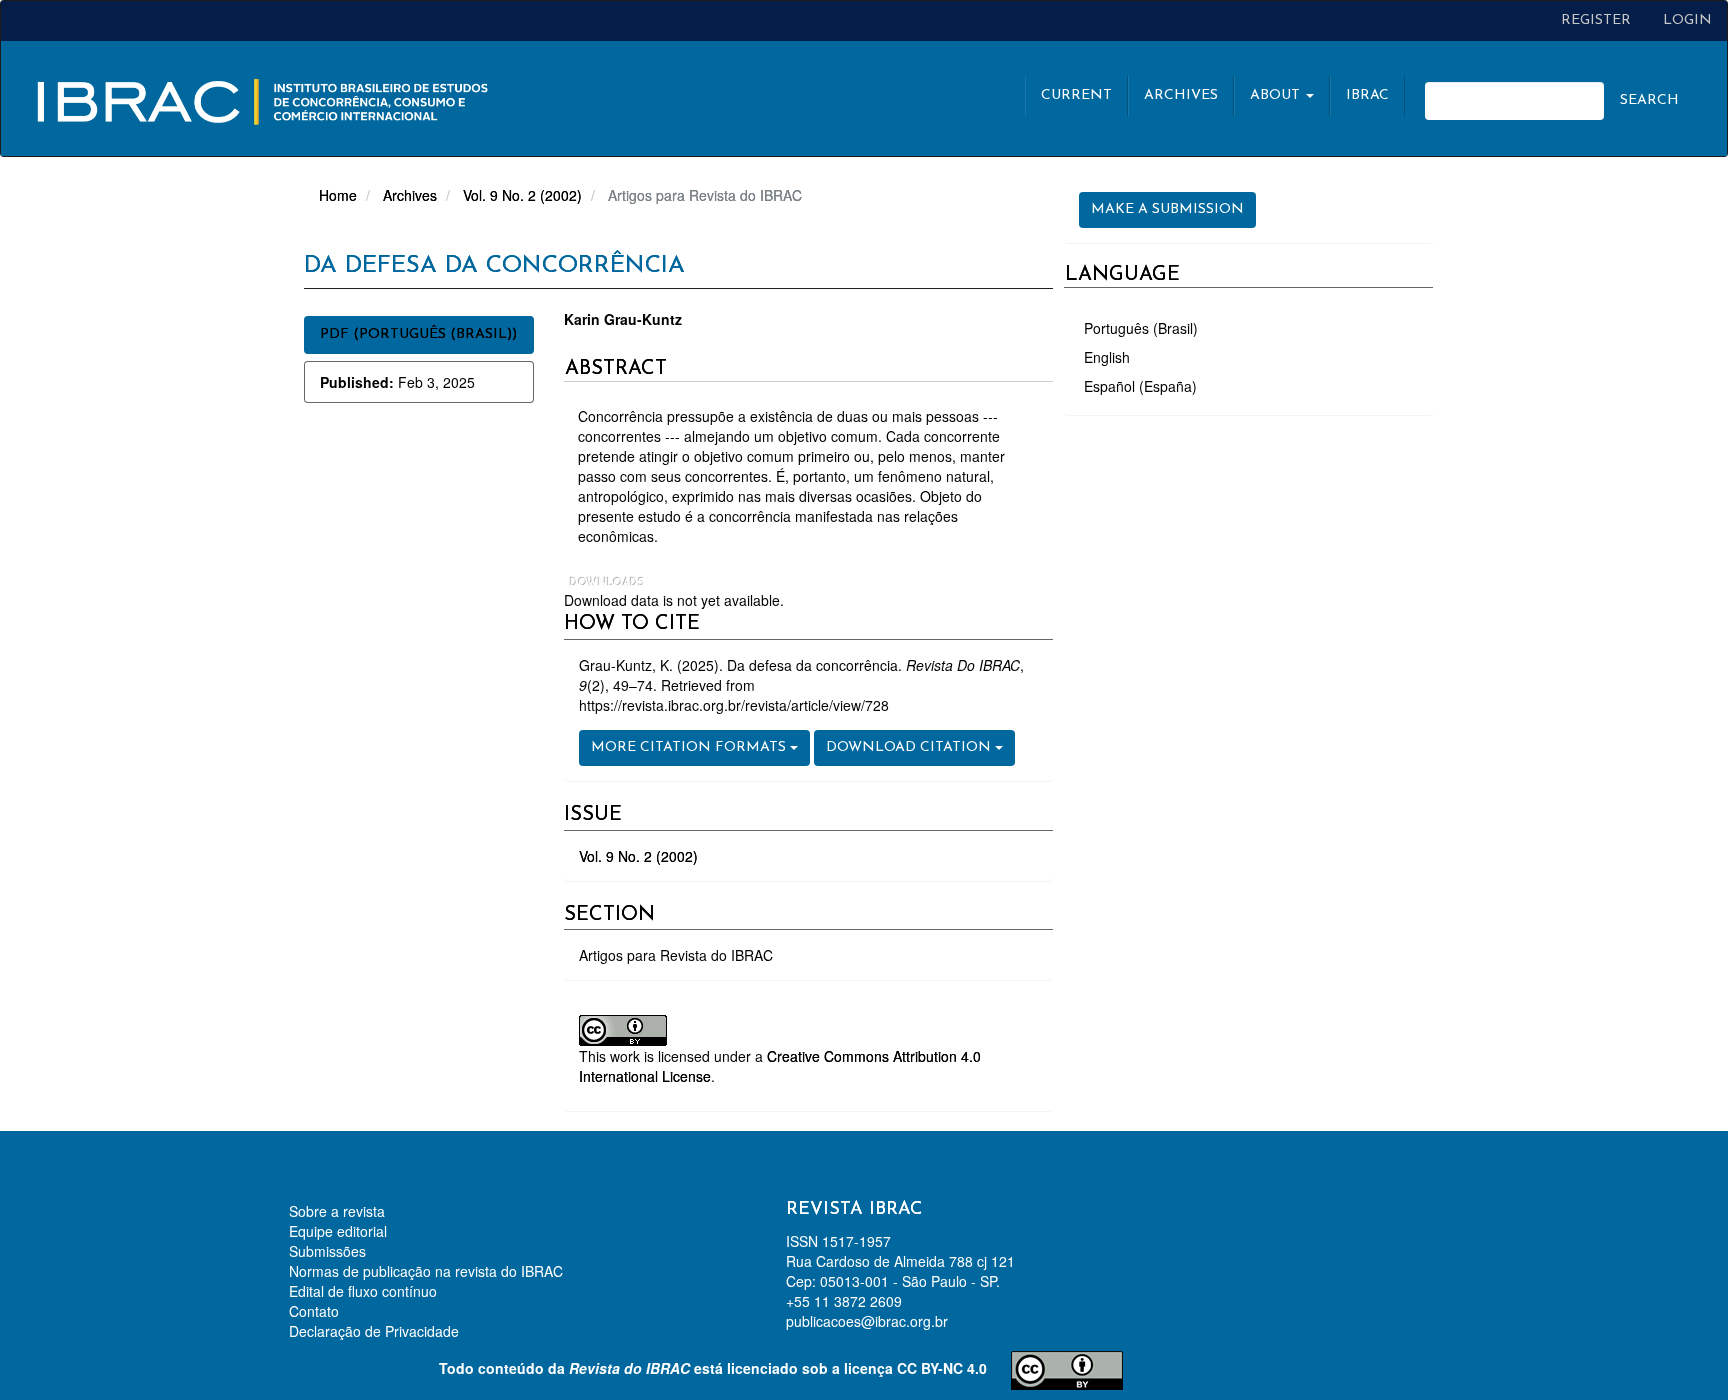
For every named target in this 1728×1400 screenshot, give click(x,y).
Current (1076, 95)
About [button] (1277, 95)
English (1107, 357)
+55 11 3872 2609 (844, 1301)
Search (1649, 100)
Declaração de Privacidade (374, 1331)
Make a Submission (1167, 209)
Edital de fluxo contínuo (363, 1291)
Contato (314, 1311)
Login (1687, 20)
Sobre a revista (337, 1211)
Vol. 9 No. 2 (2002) (522, 195)
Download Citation (910, 747)
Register (1596, 20)
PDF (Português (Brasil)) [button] (418, 334)
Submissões (327, 1251)
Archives (1181, 95)
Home (338, 195)
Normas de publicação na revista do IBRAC (426, 1271)
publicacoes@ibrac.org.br (867, 1321)
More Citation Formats (690, 747)
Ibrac (1367, 95)
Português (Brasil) (1141, 328)
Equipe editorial (338, 1231)
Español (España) (1140, 386)
